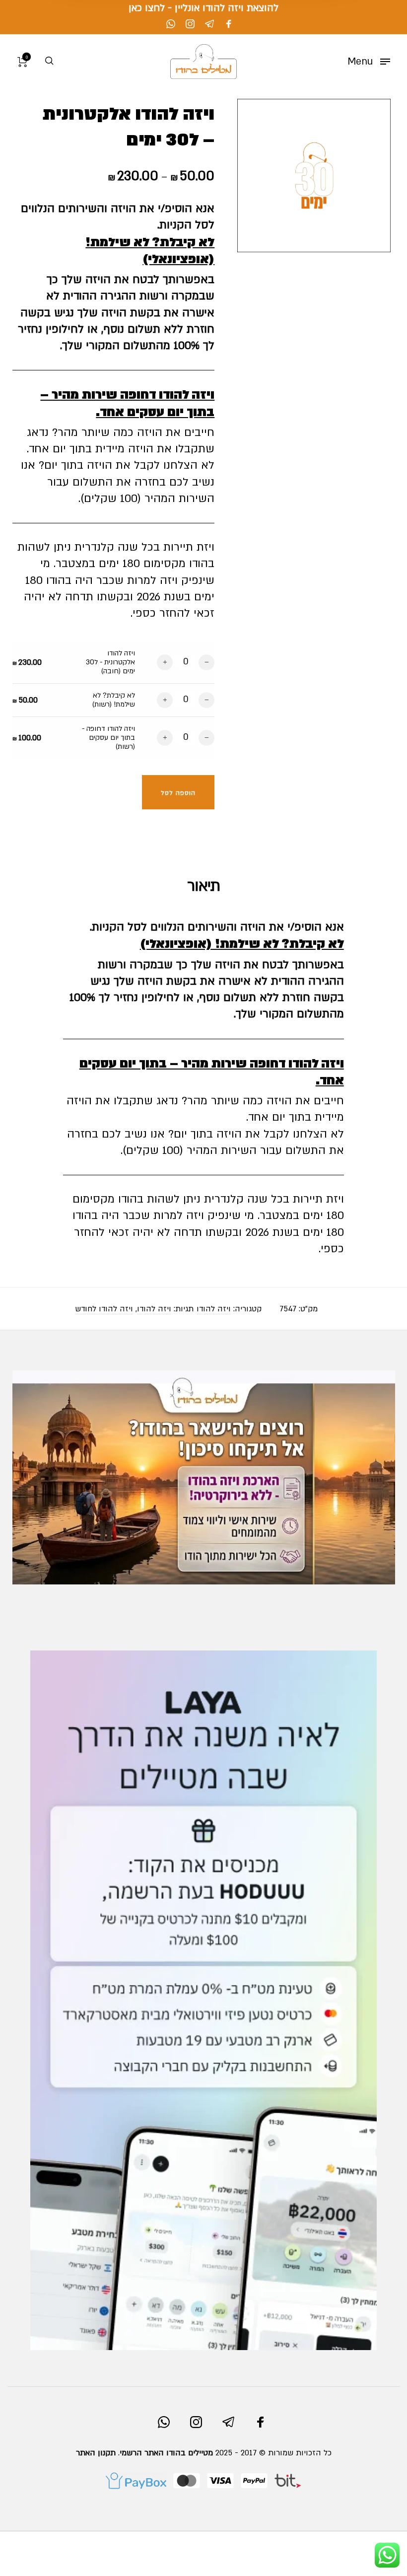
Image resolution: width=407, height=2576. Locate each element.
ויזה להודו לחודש (104, 1309)
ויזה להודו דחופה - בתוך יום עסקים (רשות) (108, 738)
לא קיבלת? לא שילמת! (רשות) (114, 700)
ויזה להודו (214, 1309)
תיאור (204, 886)
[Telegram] (209, 24)
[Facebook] (229, 24)
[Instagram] (190, 24)
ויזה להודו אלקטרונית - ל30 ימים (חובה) (110, 662)
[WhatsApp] (171, 24)
